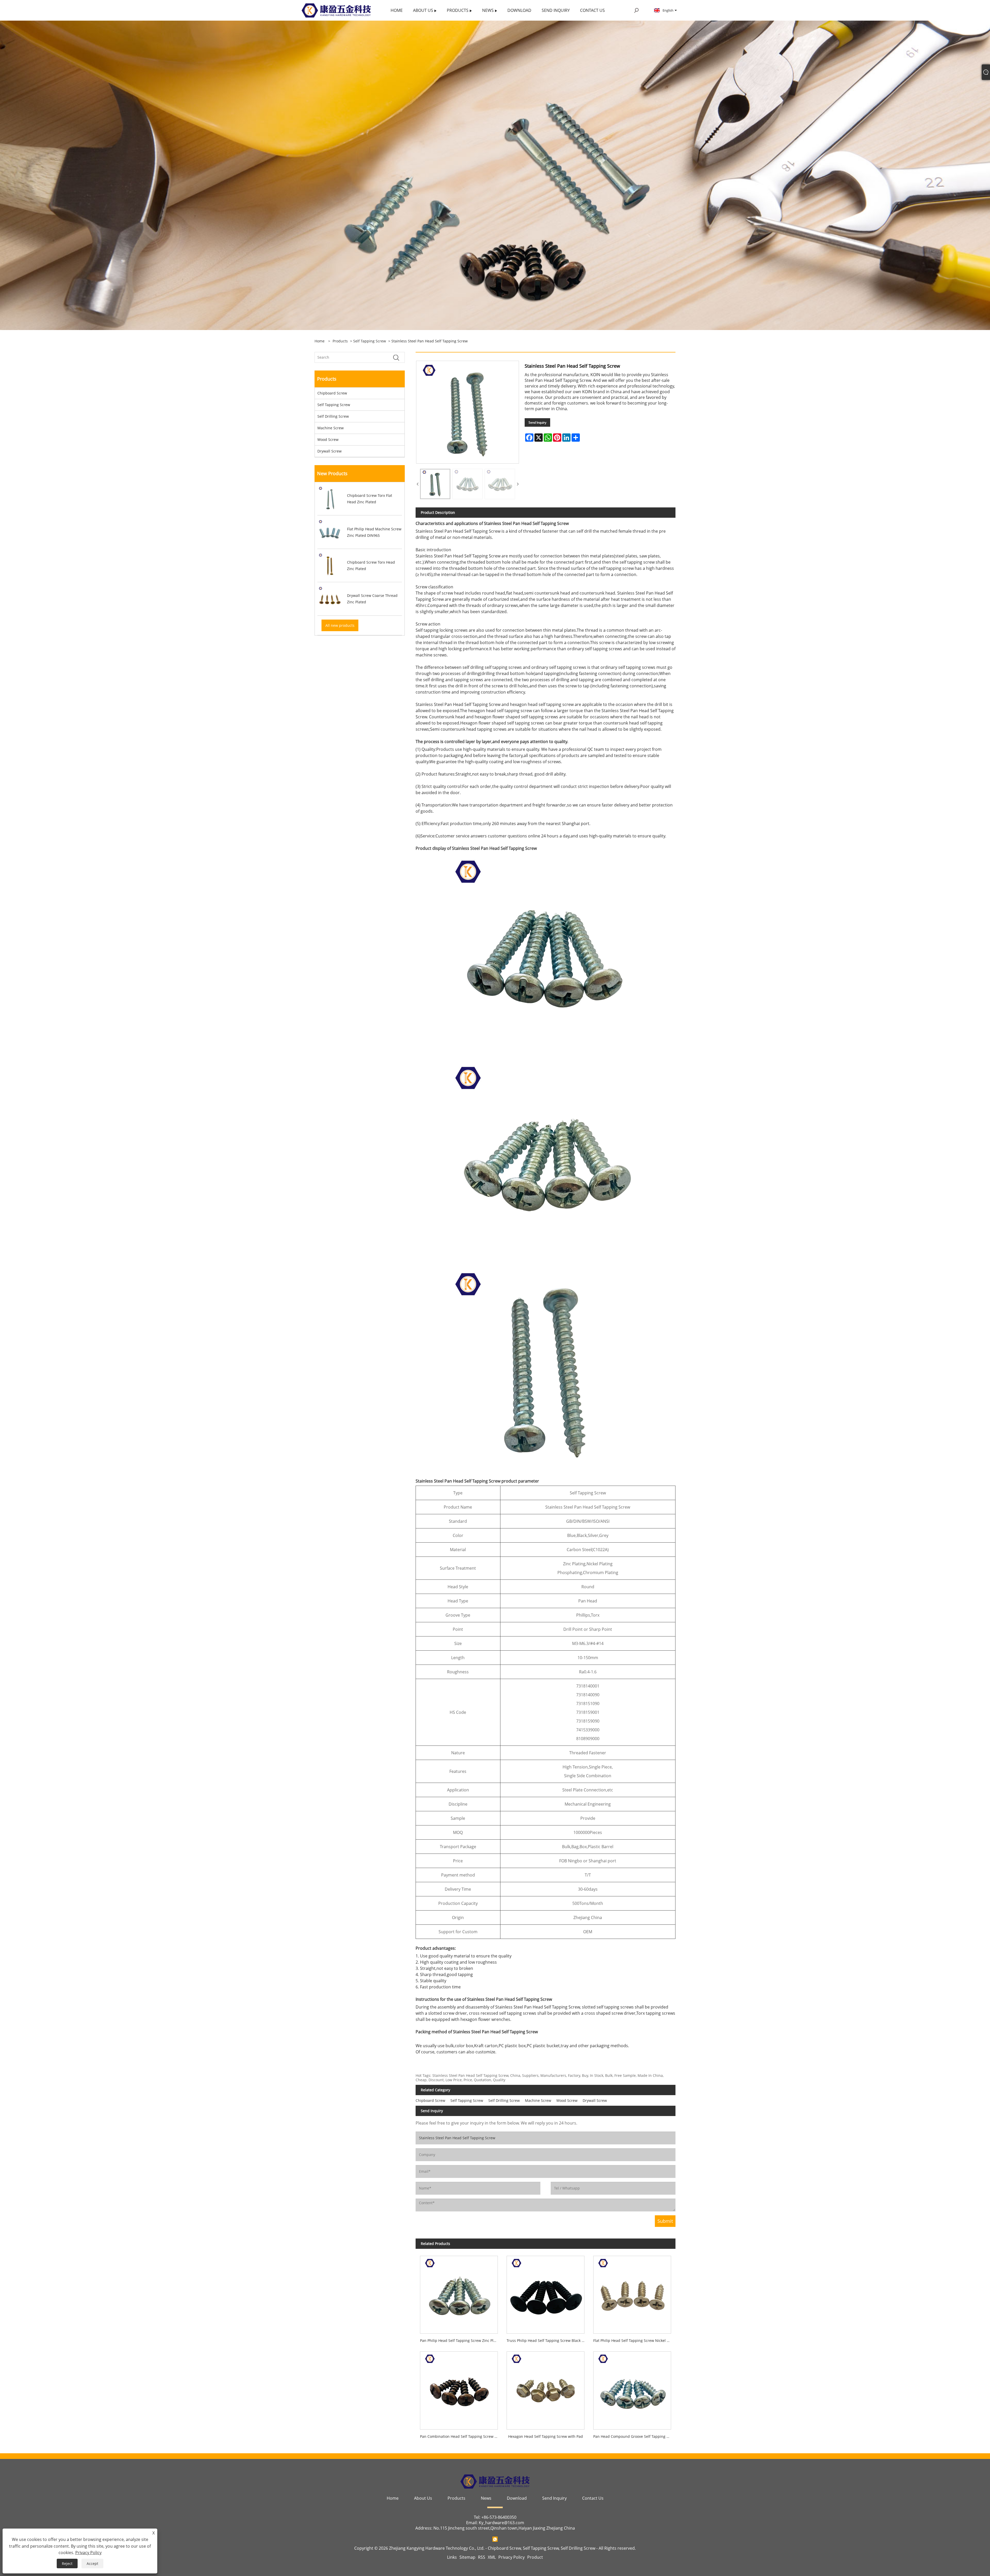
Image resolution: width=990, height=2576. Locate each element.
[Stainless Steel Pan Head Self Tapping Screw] (435, 484)
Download (517, 2498)
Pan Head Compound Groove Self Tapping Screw (634, 2436)
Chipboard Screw (332, 393)
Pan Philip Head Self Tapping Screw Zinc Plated (461, 2340)
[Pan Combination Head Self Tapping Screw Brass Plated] (459, 2388)
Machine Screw (331, 428)
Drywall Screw (329, 451)
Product (535, 2557)
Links (452, 2557)
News (486, 2498)
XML (492, 2557)
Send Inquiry (537, 422)
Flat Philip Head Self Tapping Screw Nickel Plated (634, 2340)
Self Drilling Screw (333, 416)
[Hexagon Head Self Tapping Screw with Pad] (546, 2388)
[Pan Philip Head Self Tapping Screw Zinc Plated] (459, 2293)
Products (340, 341)
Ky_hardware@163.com (501, 2523)
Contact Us (593, 2498)
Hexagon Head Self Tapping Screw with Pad (546, 2436)
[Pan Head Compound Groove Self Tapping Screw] (632, 2388)
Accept (92, 2563)
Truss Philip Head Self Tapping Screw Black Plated (548, 2340)
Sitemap (467, 2557)
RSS (482, 2557)
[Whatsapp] (495, 2539)
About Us (423, 2498)
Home (393, 2498)
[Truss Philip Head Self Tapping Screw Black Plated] (546, 2293)
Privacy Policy (511, 2557)
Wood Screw (328, 439)
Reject (67, 2563)
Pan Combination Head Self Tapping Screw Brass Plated (461, 2436)
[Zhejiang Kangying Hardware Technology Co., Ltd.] (336, 10)
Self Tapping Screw (370, 341)
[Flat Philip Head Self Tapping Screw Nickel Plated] (632, 2293)
